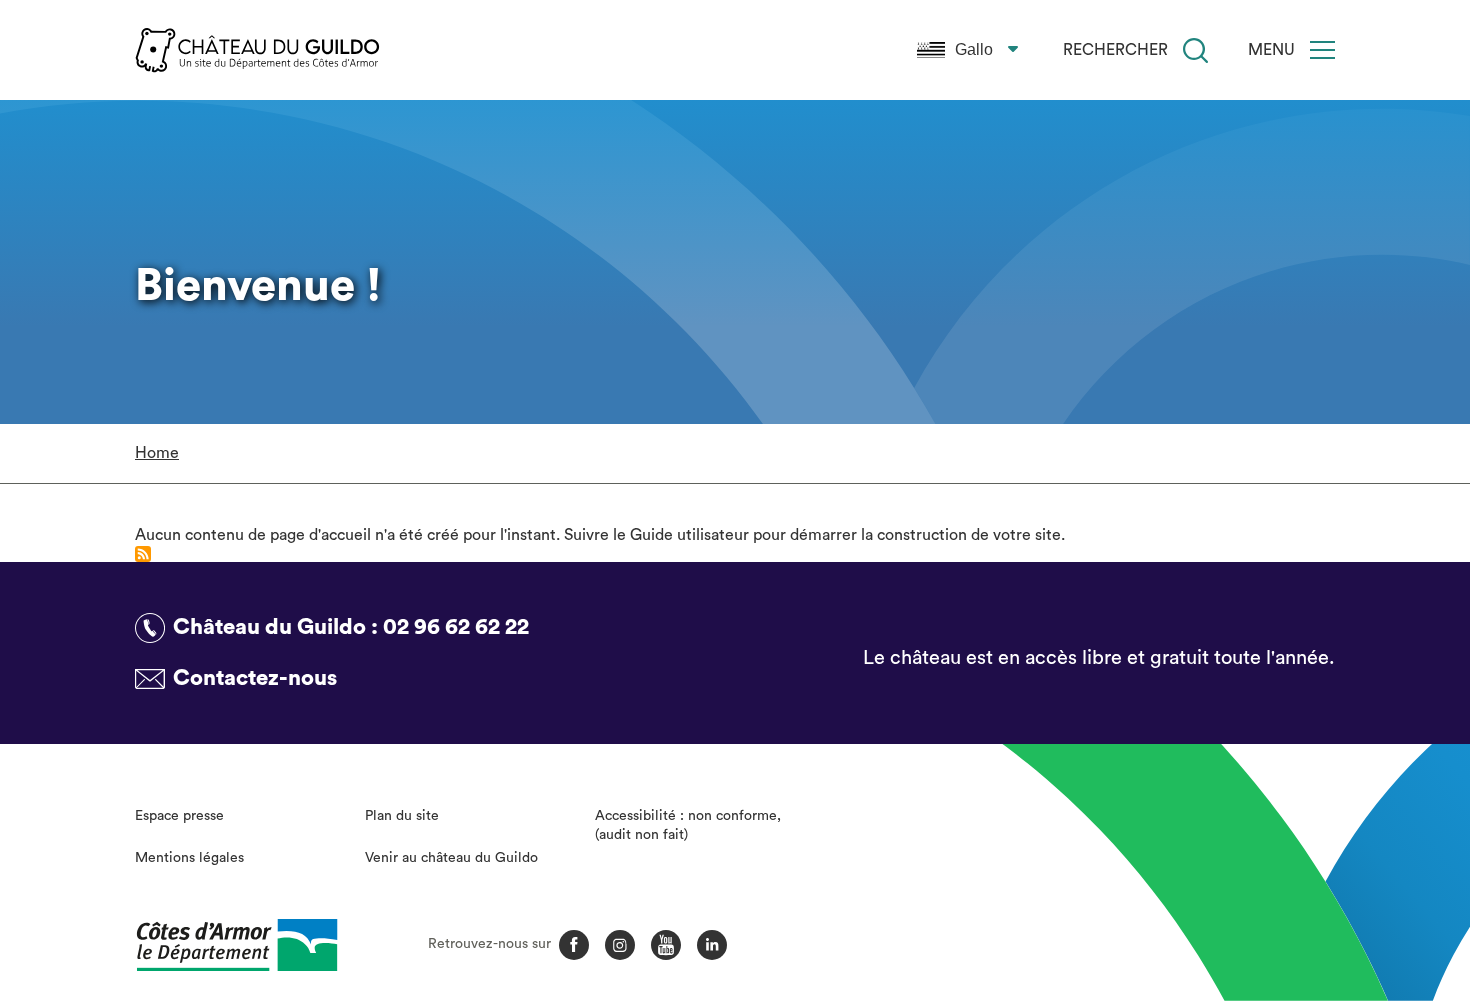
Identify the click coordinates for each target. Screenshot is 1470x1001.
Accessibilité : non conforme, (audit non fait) (688, 826)
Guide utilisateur (689, 535)
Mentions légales (189, 858)
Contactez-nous (255, 678)
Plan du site (402, 816)
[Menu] (1322, 50)
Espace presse (179, 816)
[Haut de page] (1347, 876)
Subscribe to (143, 554)
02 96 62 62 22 (456, 627)
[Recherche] (1195, 50)
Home (157, 453)
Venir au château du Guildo (451, 858)
